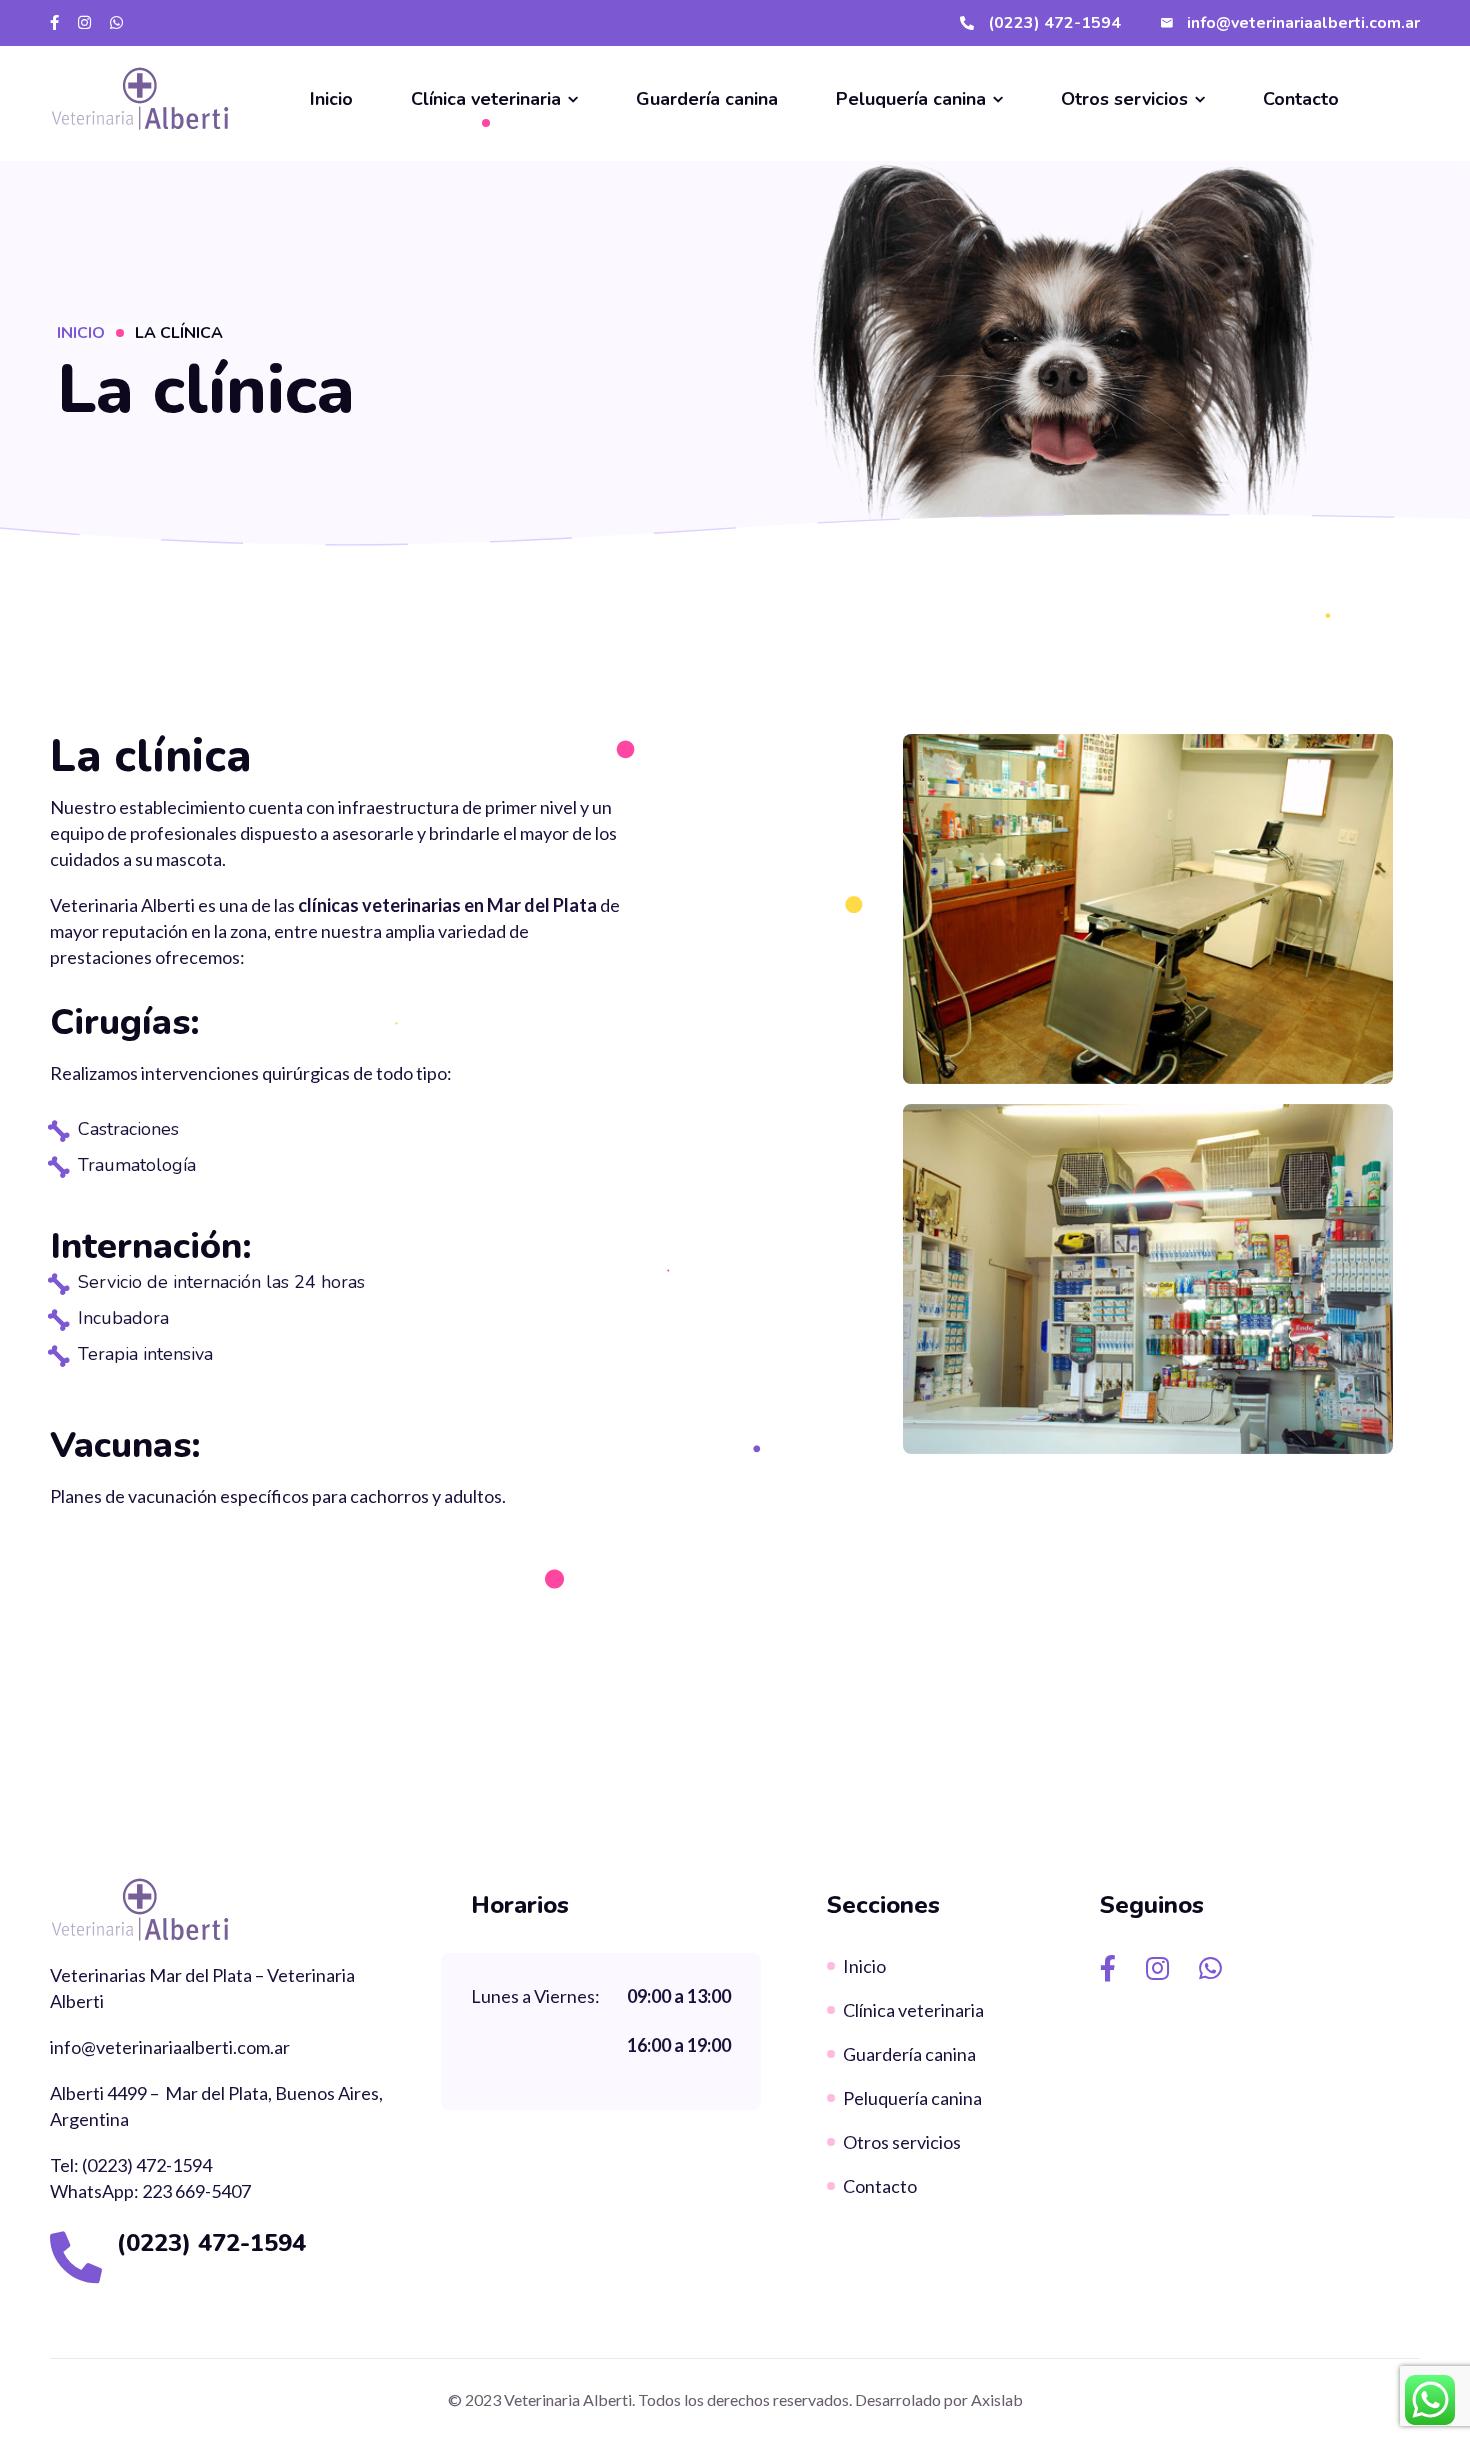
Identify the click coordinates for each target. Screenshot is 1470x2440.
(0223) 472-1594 (211, 2243)
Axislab (997, 2399)
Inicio (81, 333)
